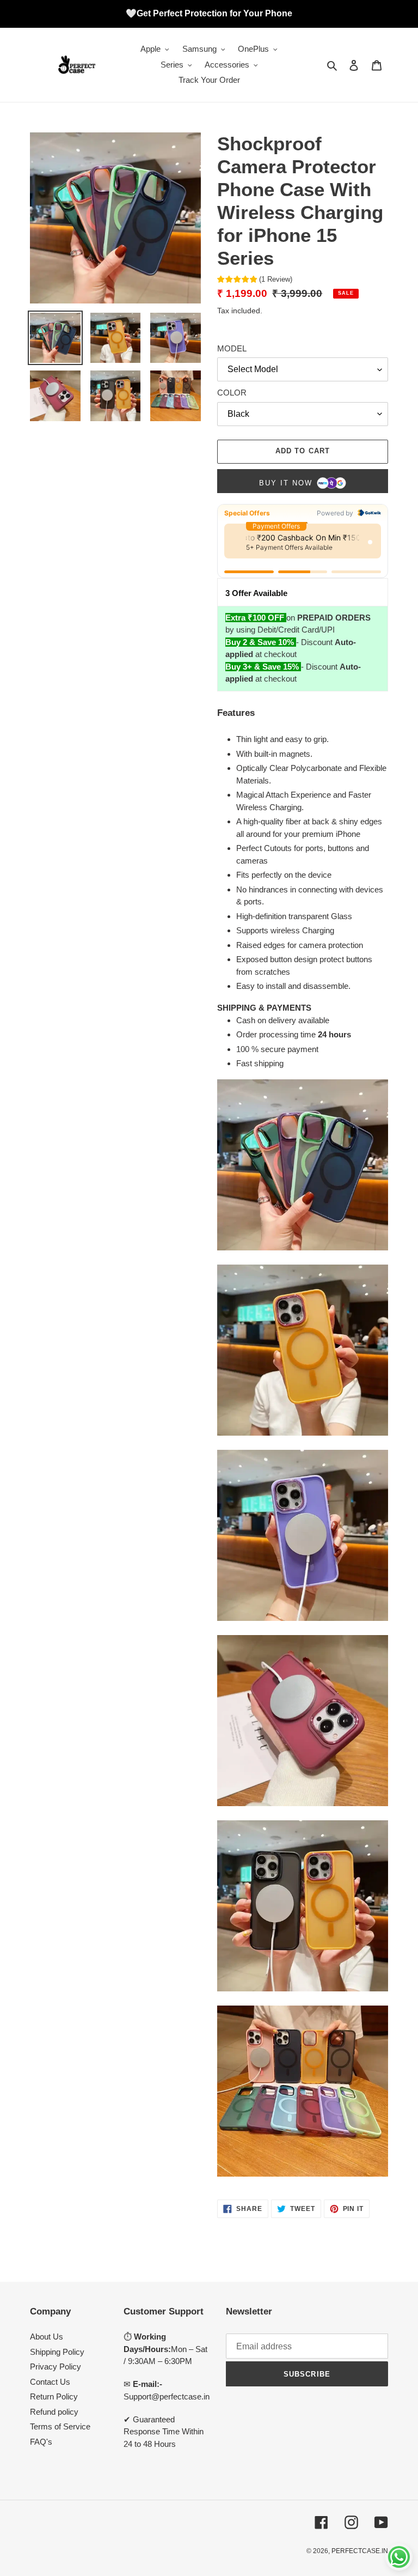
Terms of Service (60, 2426)
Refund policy (54, 2412)
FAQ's (41, 2442)
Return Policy (54, 2396)
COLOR (232, 393)
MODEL (232, 348)
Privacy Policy (56, 2367)
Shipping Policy (57, 2352)
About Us (47, 2337)
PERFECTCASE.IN (360, 2551)
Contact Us (50, 2382)
